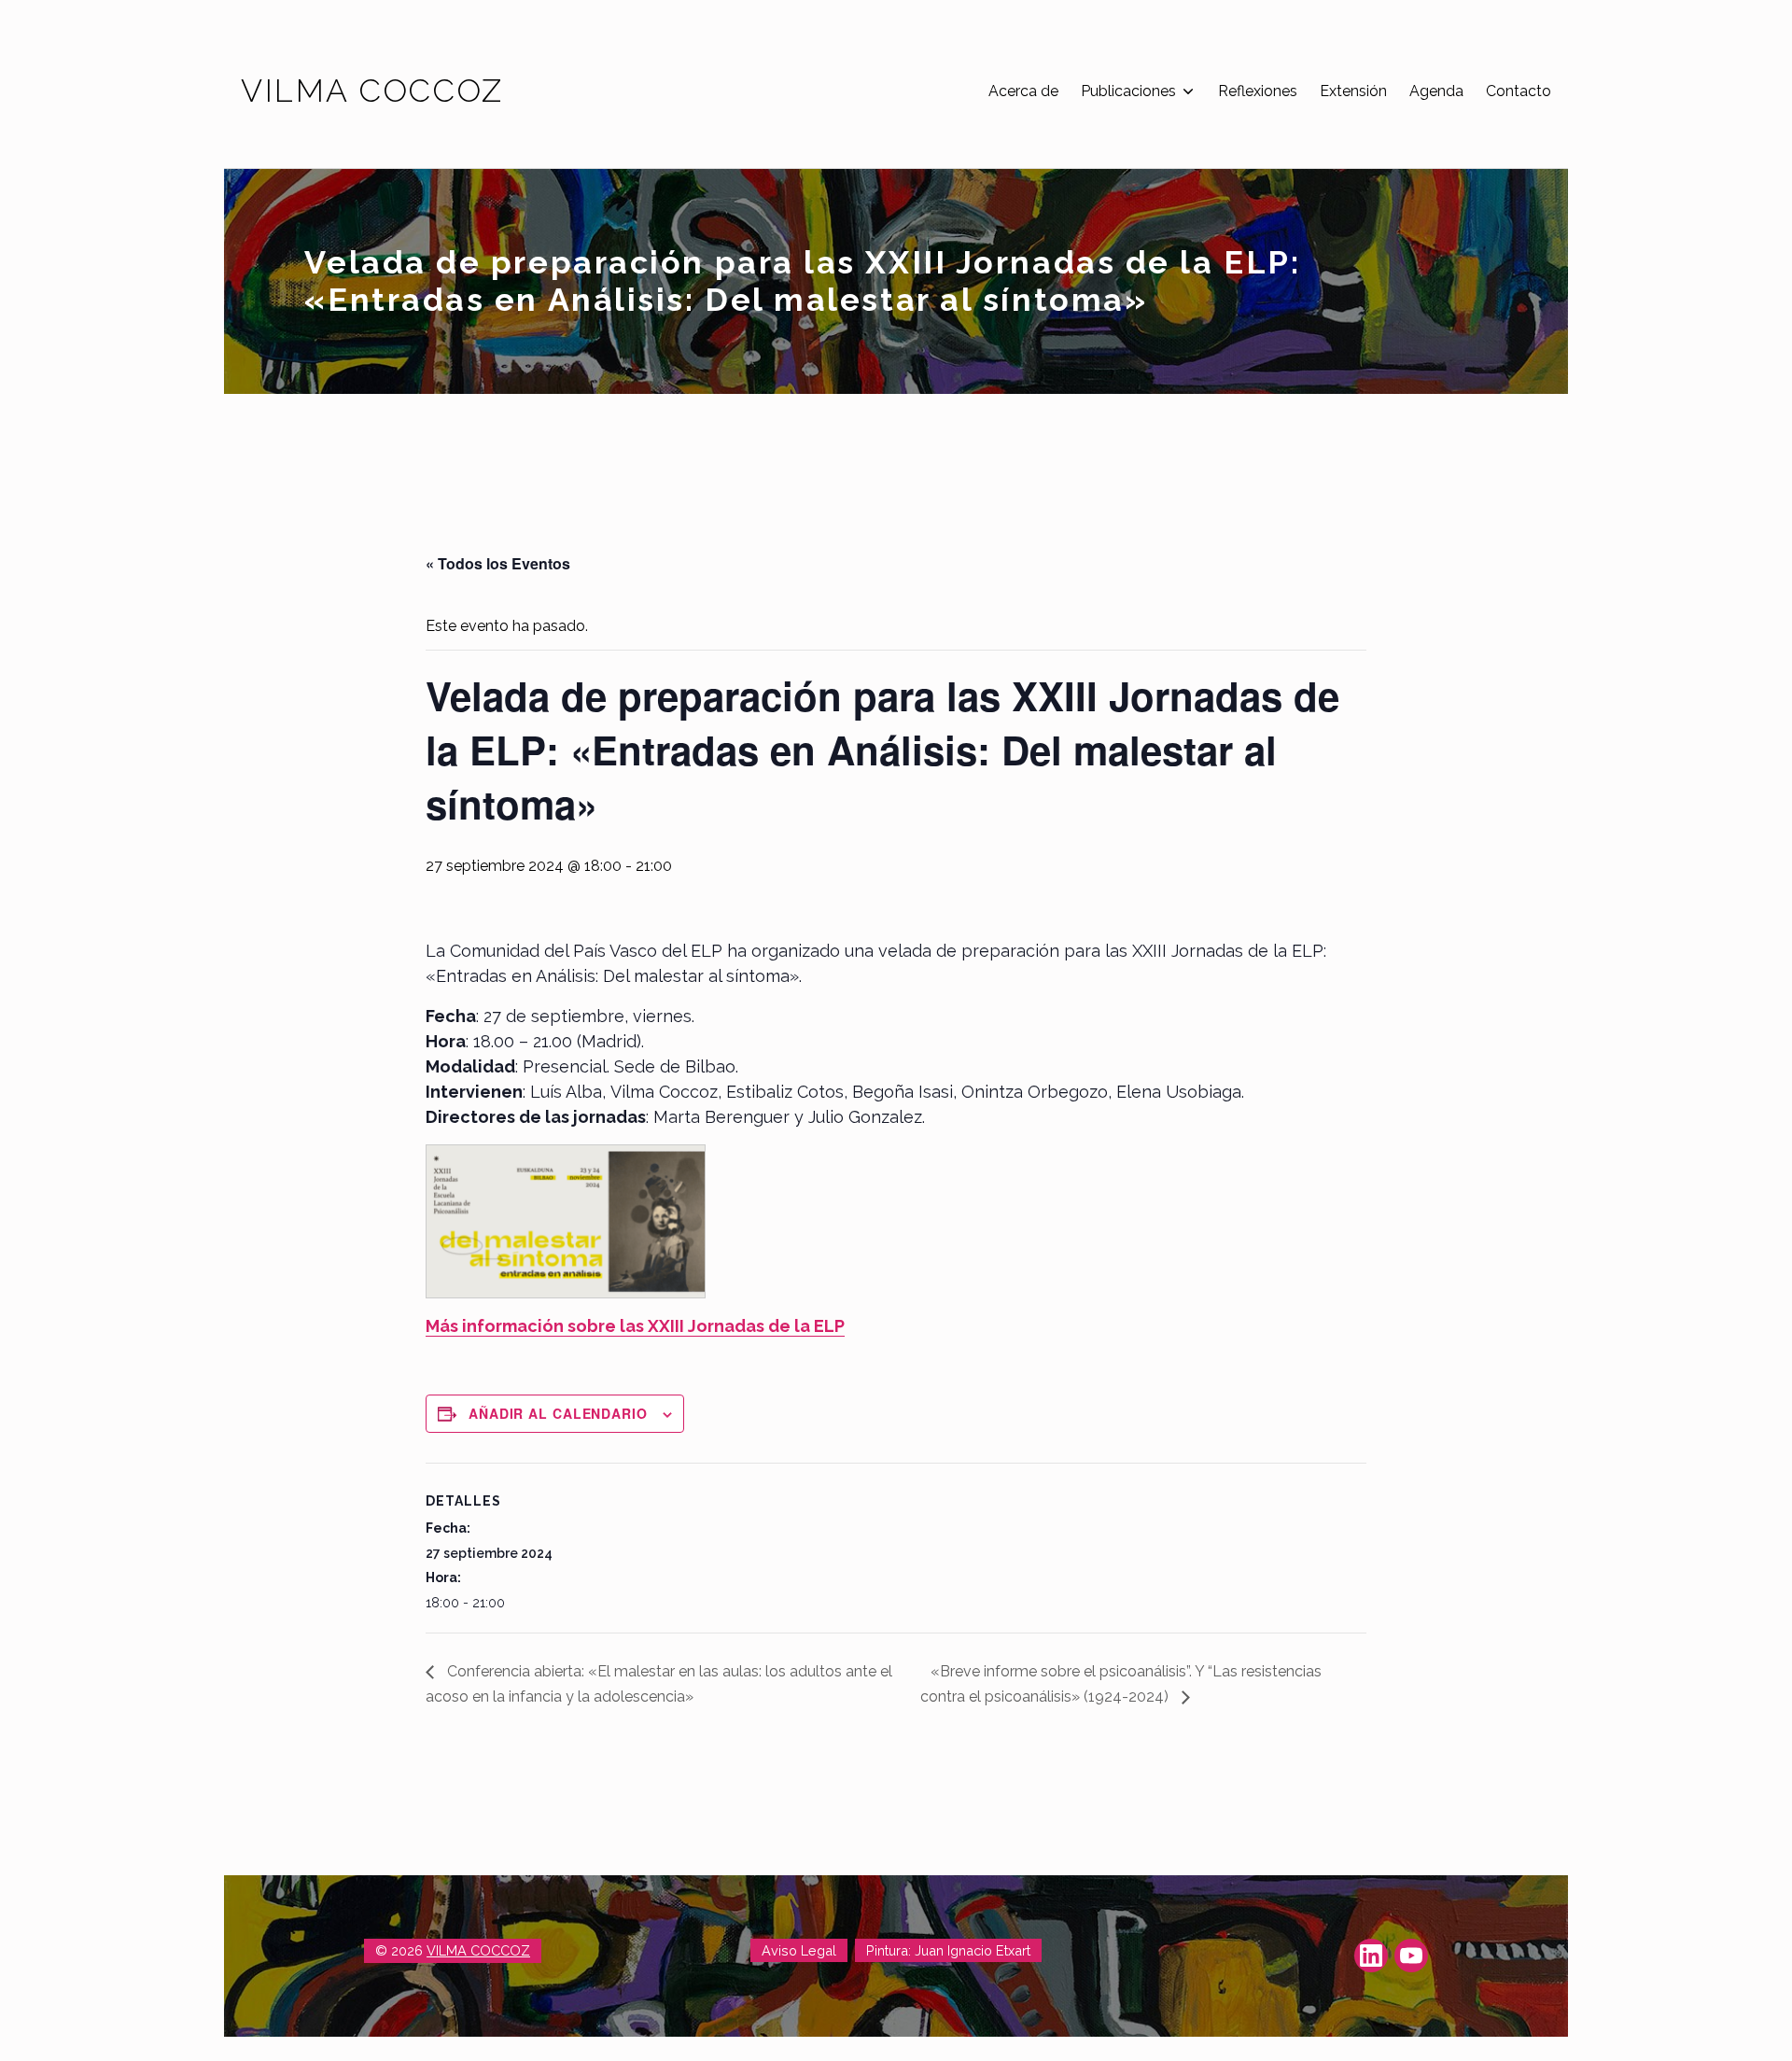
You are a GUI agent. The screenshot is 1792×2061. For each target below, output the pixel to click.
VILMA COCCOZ (478, 1950)
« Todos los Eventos (498, 563)
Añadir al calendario (558, 1413)
